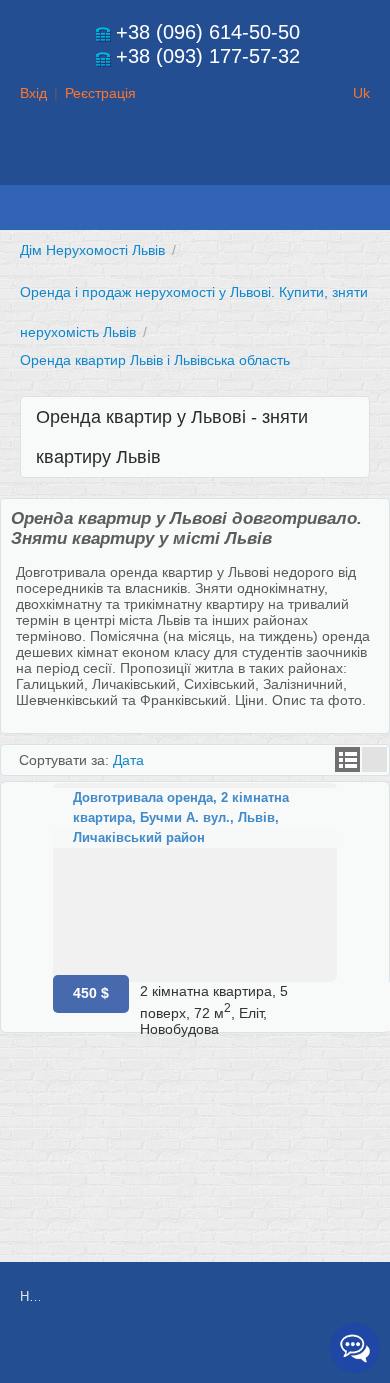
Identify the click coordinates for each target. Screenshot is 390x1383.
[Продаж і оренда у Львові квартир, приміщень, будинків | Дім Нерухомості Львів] (195, 166)
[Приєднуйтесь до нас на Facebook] (204, 1350)
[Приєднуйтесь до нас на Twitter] (249, 1350)
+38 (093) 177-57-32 (208, 56)
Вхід (33, 93)
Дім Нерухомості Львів (92, 250)
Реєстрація (100, 93)
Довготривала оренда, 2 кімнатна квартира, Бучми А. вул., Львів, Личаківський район (181, 817)
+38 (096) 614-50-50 (208, 32)
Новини (30, 1296)
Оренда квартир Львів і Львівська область (155, 360)
